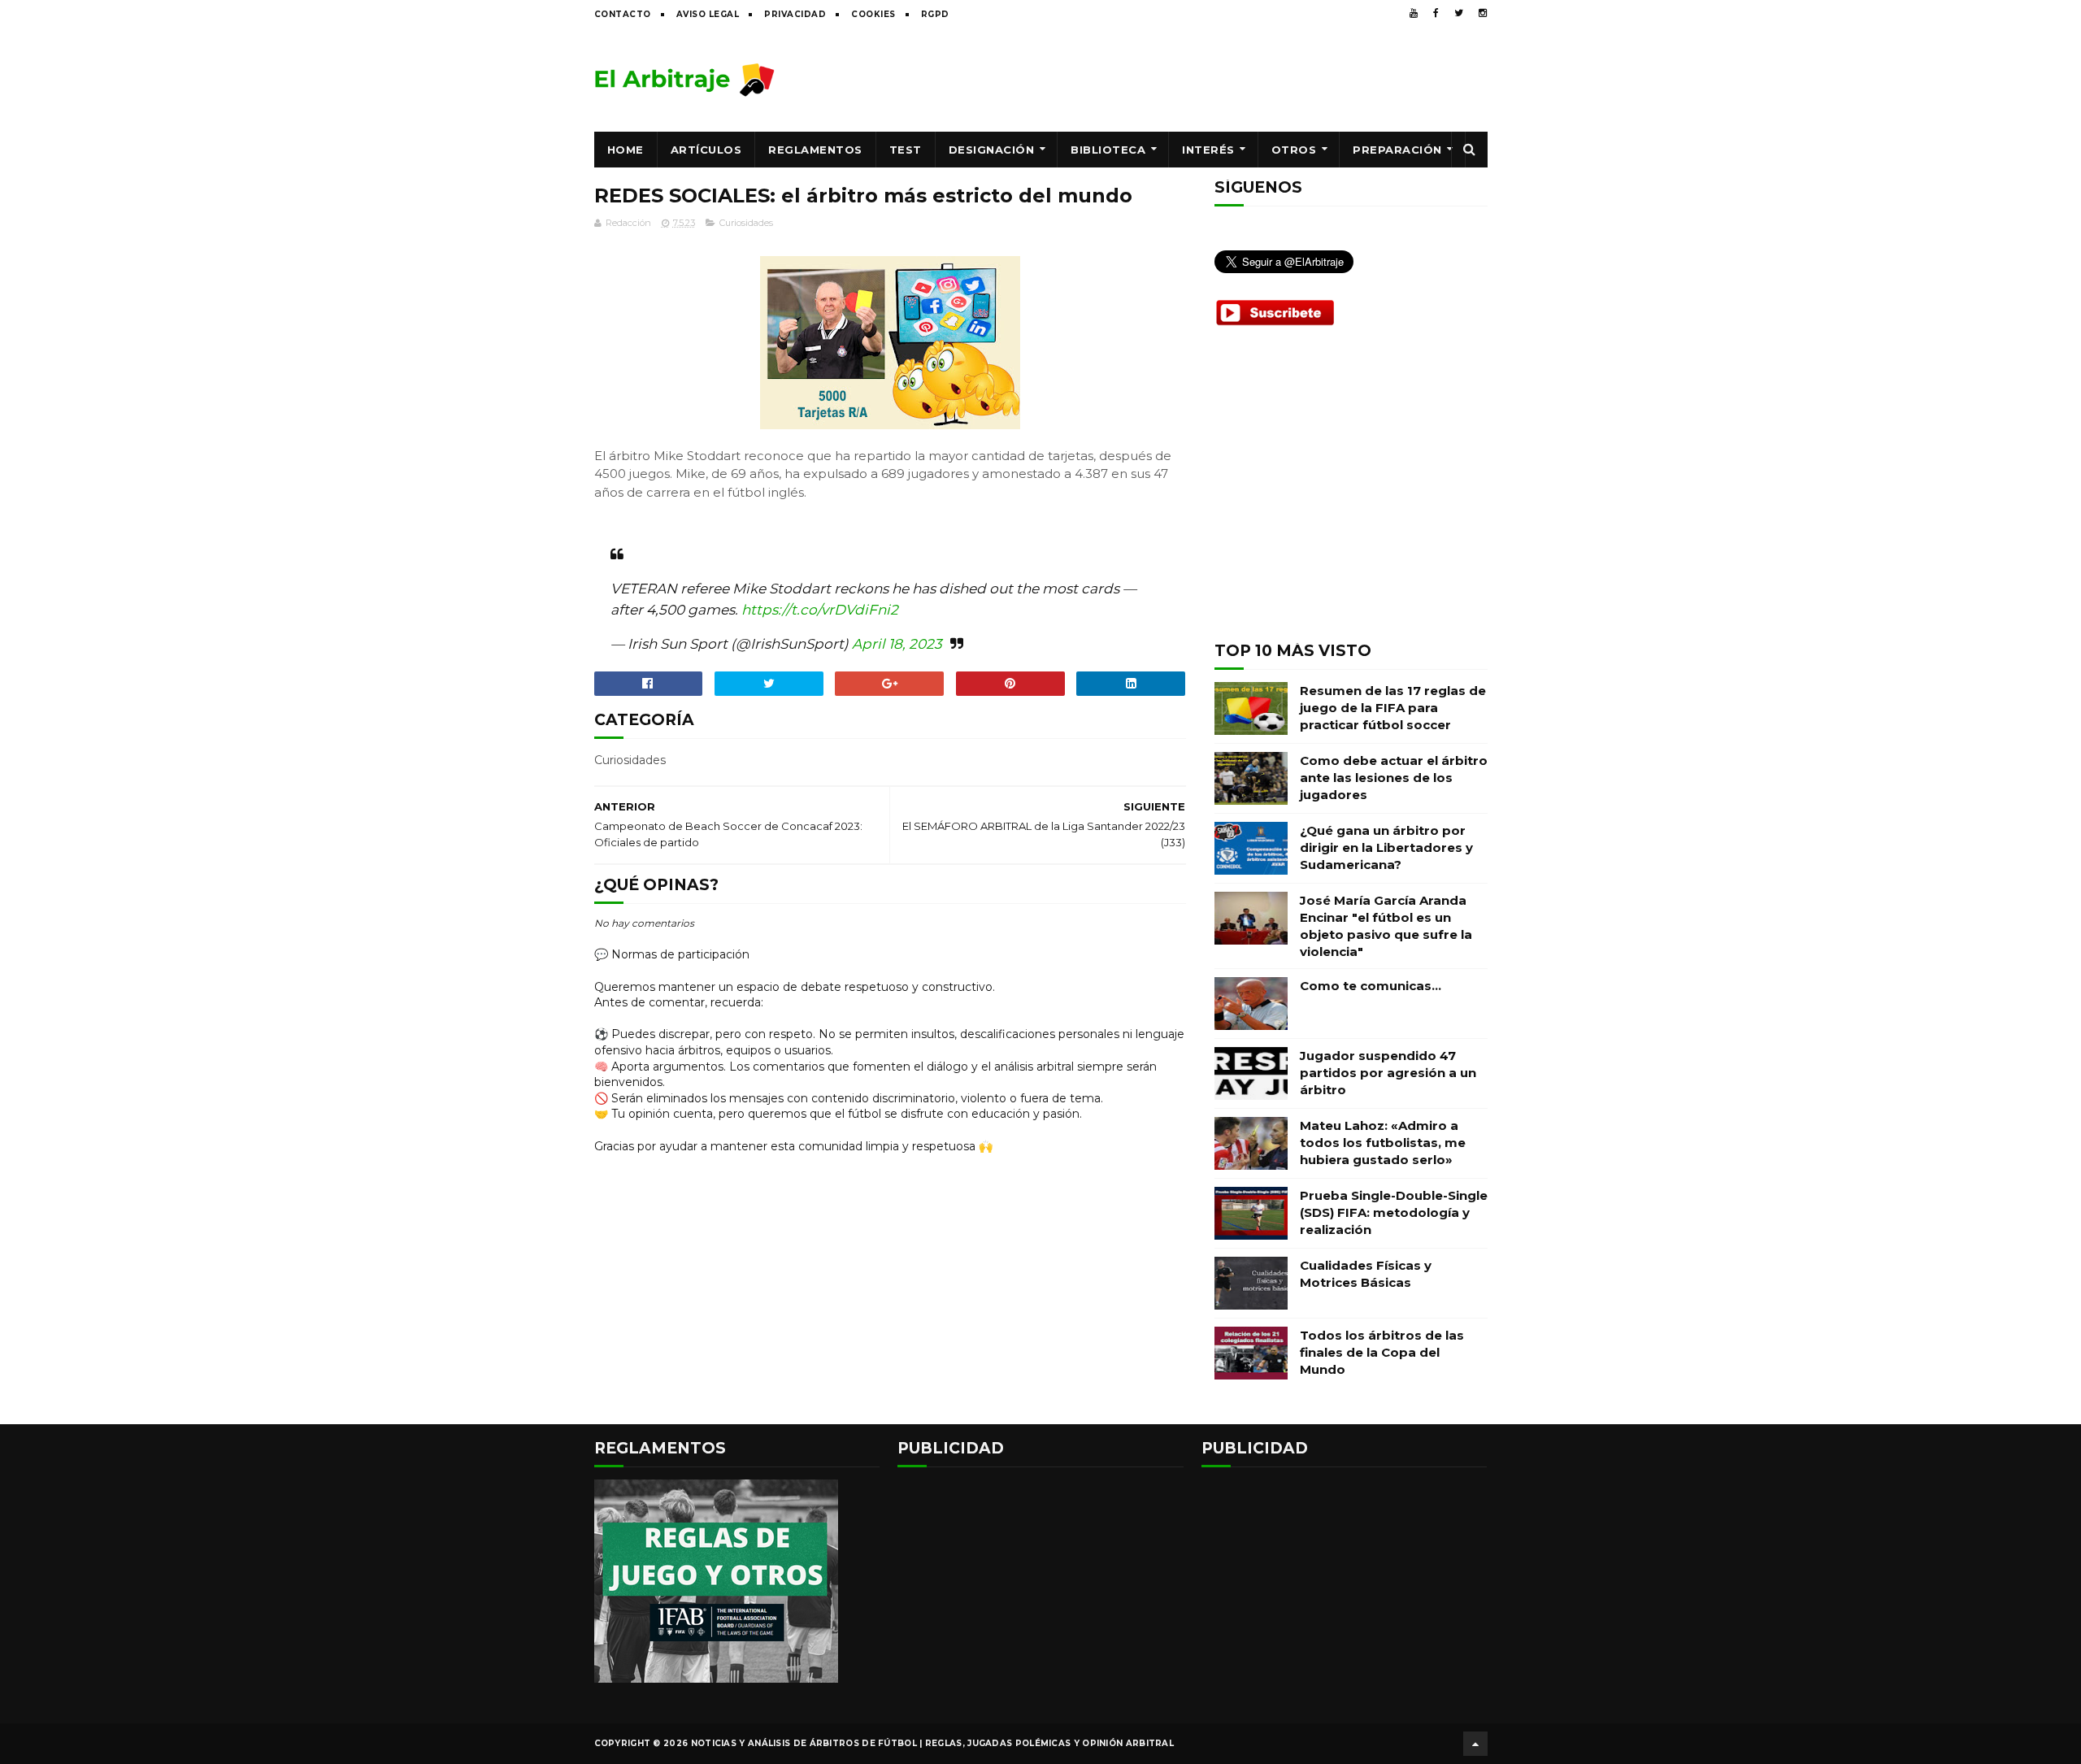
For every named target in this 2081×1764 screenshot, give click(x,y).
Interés (1208, 150)
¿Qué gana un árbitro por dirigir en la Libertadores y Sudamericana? (1386, 847)
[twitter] (1459, 13)
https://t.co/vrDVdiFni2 (820, 610)
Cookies (873, 14)
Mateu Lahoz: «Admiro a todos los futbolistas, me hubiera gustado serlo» (1383, 1143)
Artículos (706, 150)
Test (906, 150)
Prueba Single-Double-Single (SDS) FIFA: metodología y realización (1394, 1212)
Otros (1294, 150)
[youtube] (1414, 13)
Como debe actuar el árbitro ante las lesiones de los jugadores (1394, 778)
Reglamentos (815, 150)
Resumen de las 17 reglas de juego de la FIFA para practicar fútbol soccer (1393, 708)
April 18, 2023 (897, 644)
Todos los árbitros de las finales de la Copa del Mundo (1382, 1352)
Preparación (1397, 150)
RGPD (935, 14)
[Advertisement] (1192, 79)
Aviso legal (708, 14)
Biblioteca (1108, 150)
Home (626, 150)
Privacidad (795, 14)
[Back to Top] (1475, 1744)
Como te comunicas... (1371, 986)
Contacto (623, 14)
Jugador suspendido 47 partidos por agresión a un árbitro (1388, 1073)
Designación (992, 150)
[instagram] (1483, 13)
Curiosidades (746, 223)
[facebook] (1436, 13)
